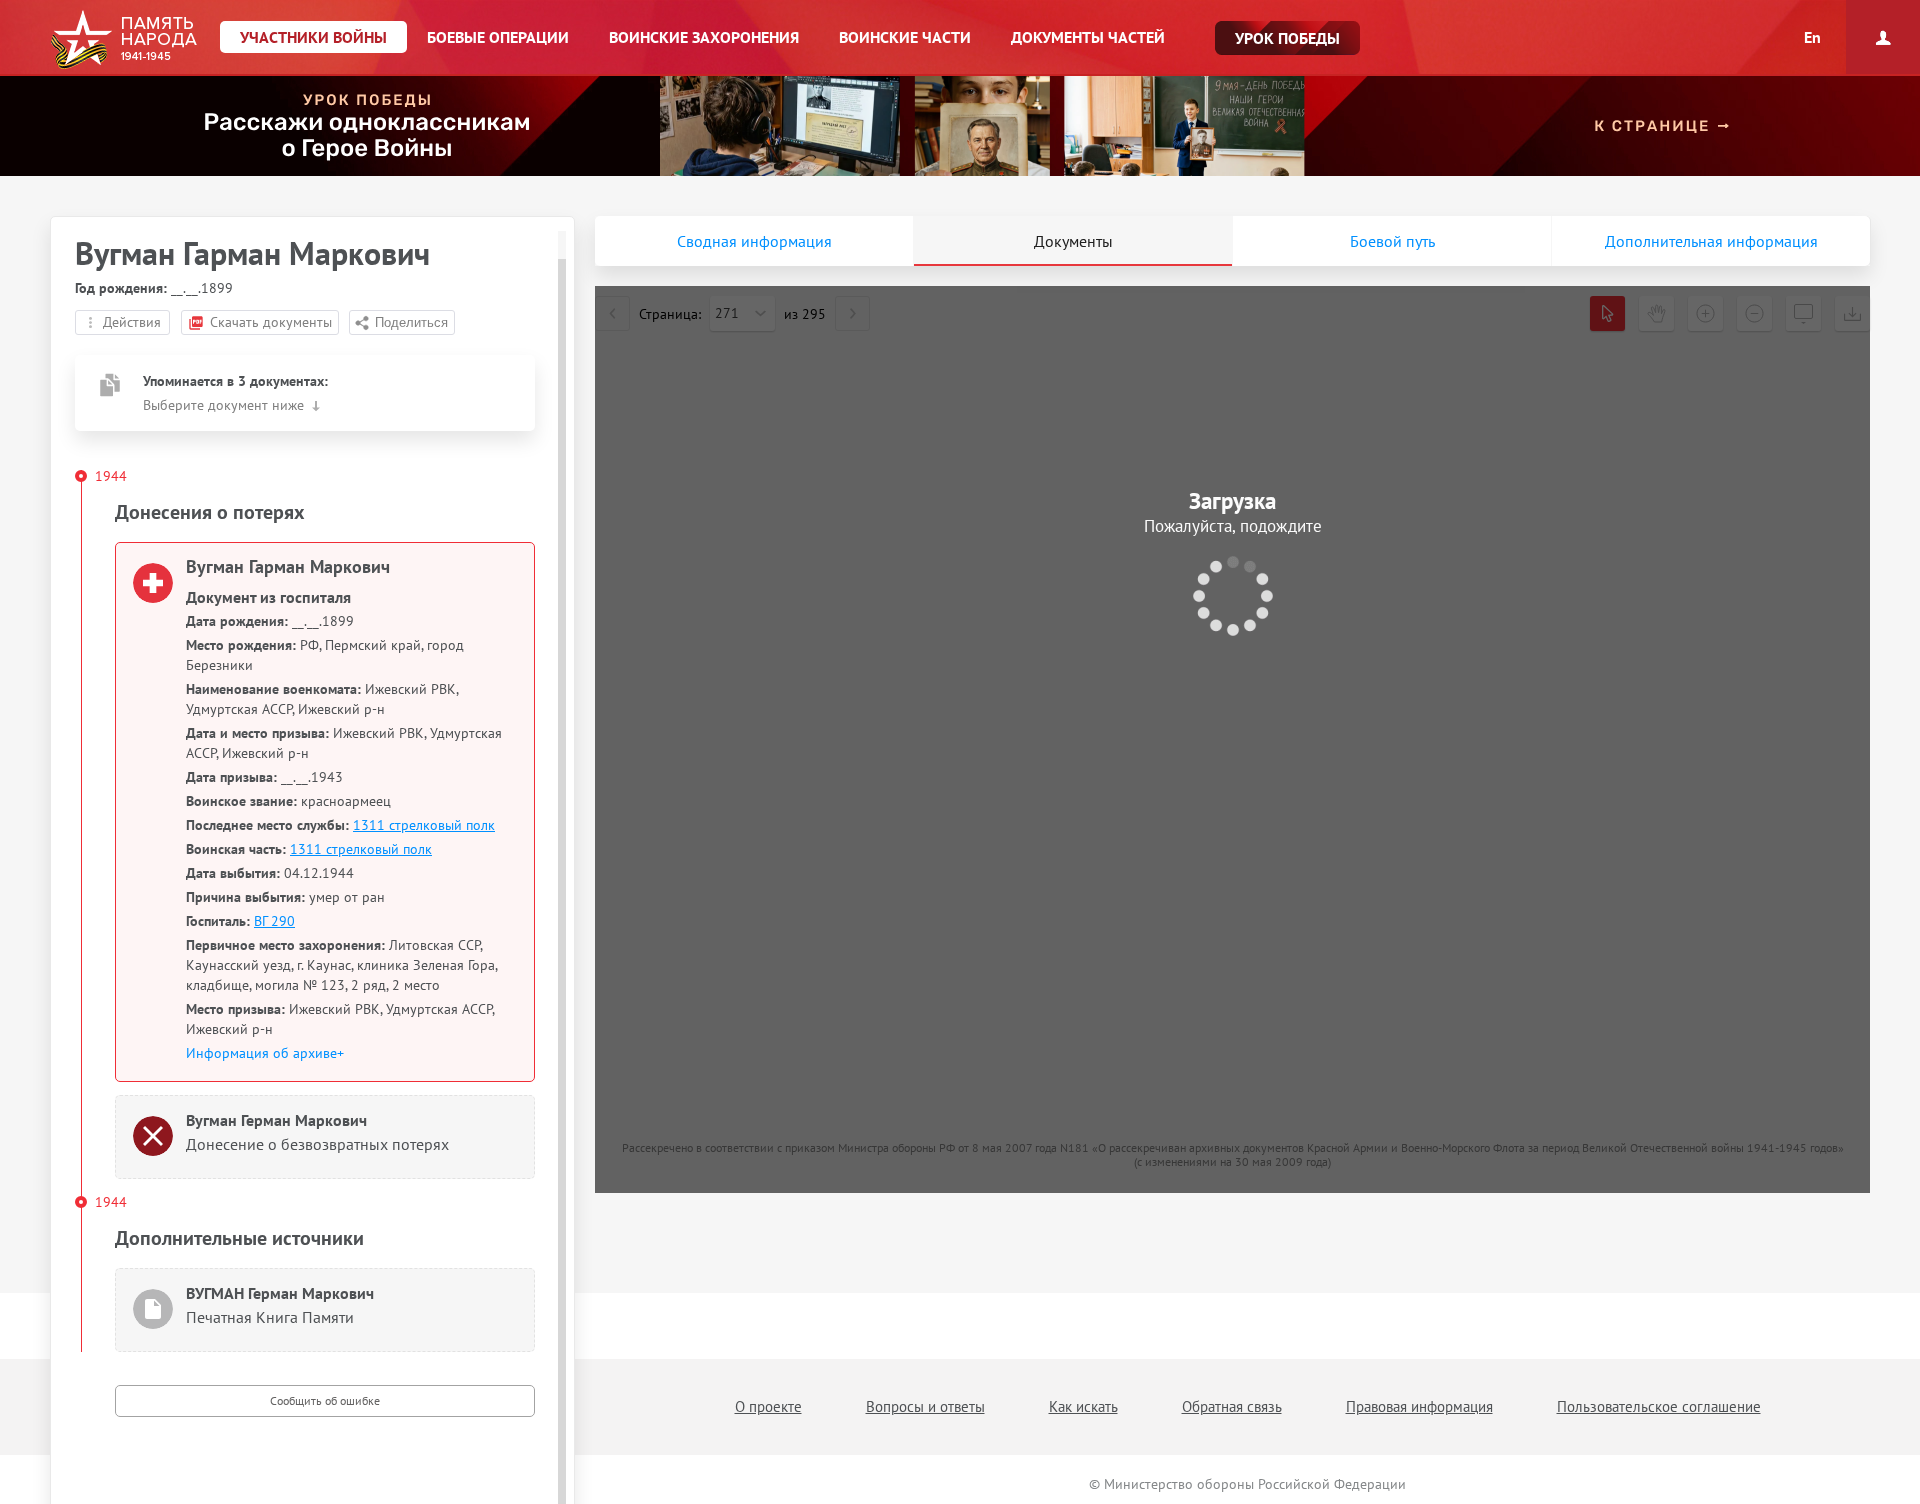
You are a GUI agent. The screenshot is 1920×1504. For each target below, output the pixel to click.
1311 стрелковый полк (424, 825)
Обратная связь (1232, 1406)
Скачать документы (271, 322)
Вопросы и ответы (925, 1406)
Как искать (1083, 1406)
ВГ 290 (274, 921)
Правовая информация (1419, 1406)
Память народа (123, 40)
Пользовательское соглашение (1659, 1406)
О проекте (768, 1406)
